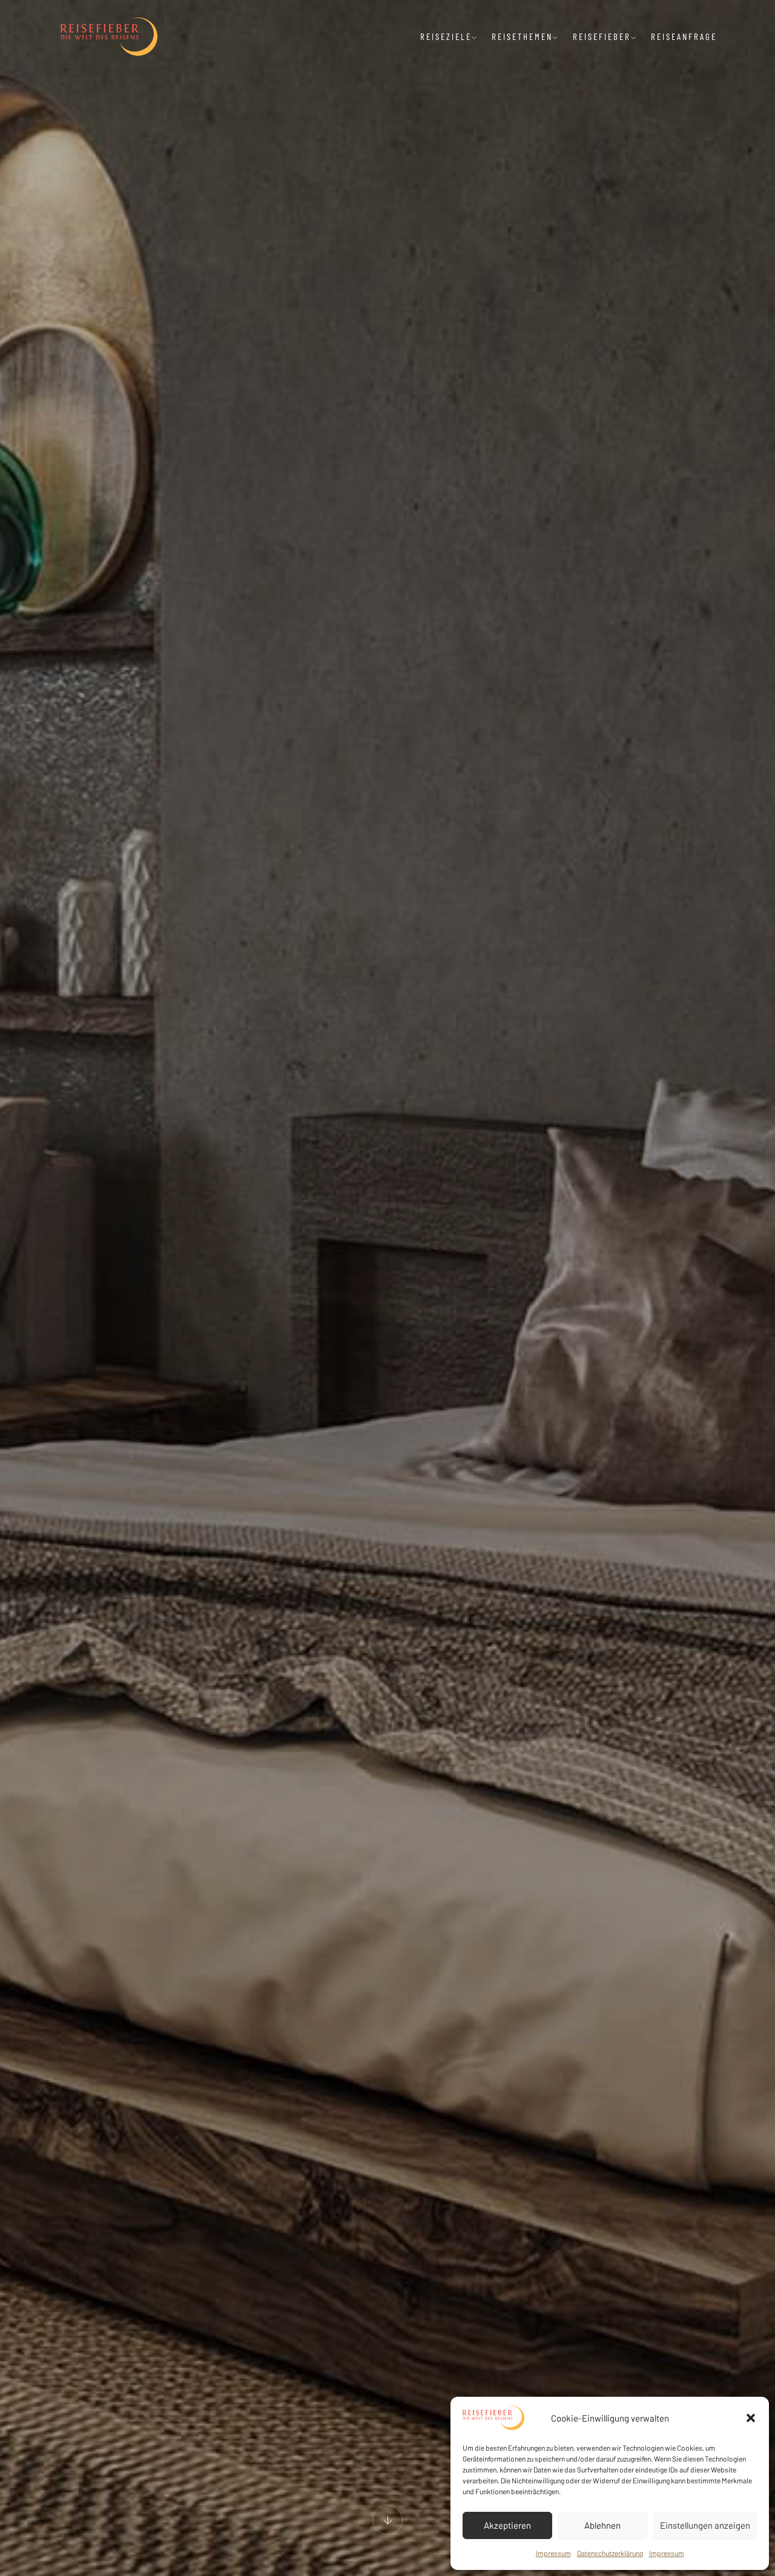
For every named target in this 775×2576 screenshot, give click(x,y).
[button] (751, 2418)
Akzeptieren (507, 2525)
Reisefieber (602, 36)
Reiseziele (446, 36)
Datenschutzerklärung (610, 2553)
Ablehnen (602, 2525)
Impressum (553, 2553)
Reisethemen (522, 36)
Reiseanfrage (684, 36)
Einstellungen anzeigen (705, 2525)
